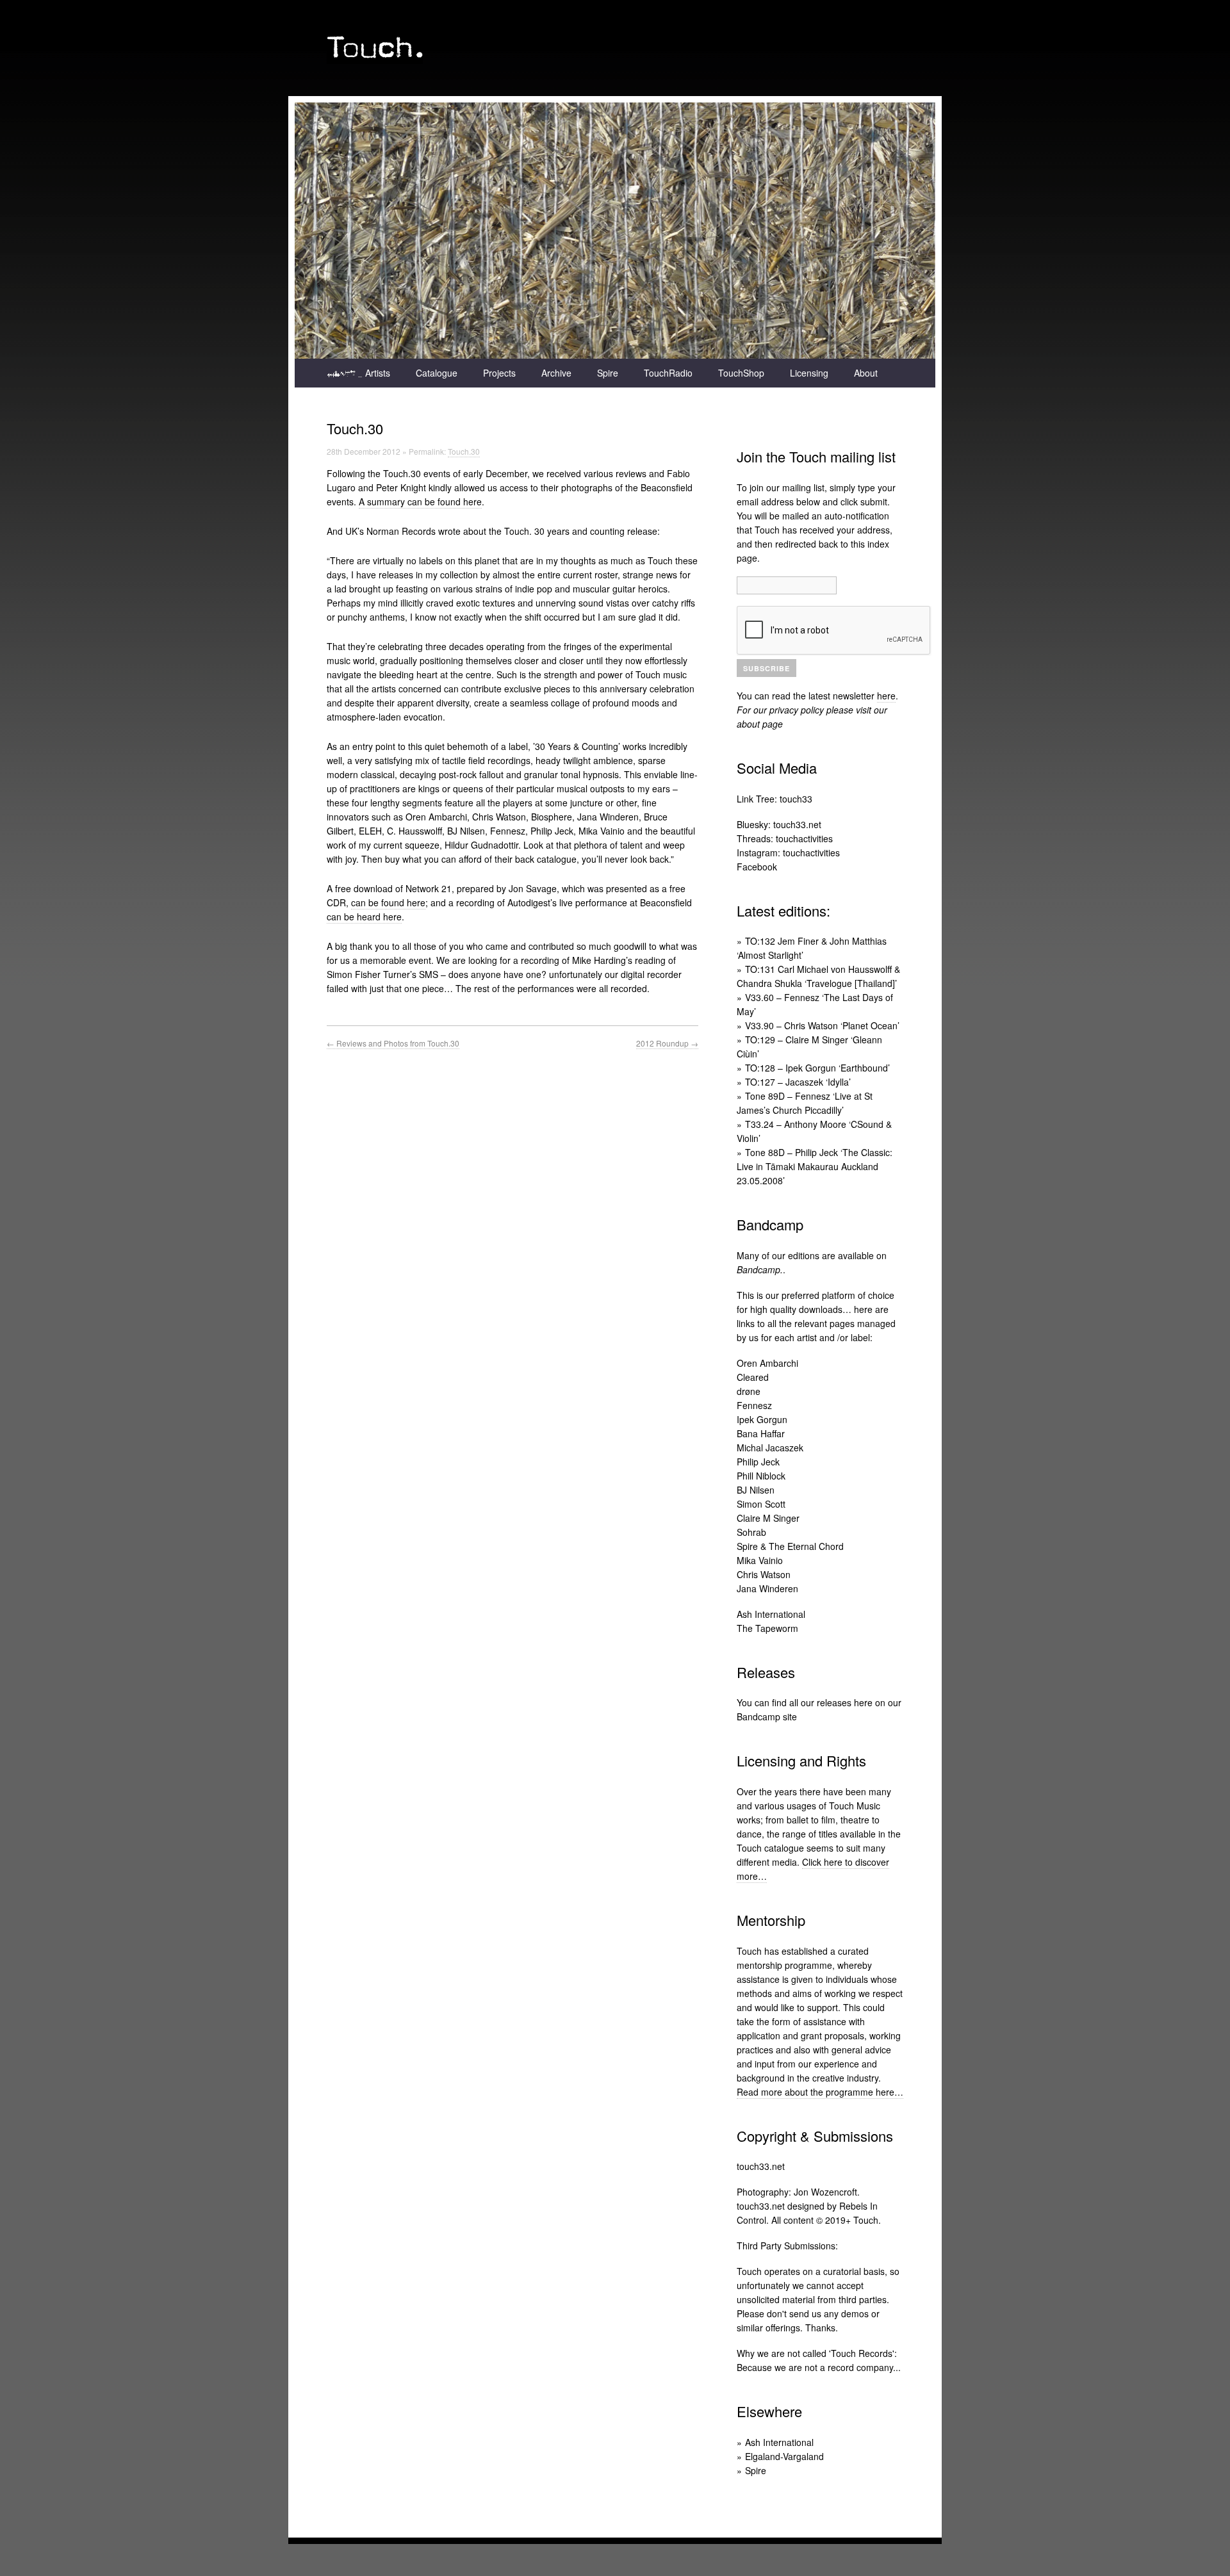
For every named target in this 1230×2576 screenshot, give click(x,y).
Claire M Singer (768, 1518)
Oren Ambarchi (767, 1363)
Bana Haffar (761, 1433)
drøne (749, 1391)
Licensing (809, 373)
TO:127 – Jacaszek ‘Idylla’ (798, 1082)
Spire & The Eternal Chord (790, 1546)
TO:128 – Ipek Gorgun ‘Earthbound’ (817, 1068)
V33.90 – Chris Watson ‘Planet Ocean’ (822, 1025)
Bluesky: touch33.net (779, 824)
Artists (378, 373)
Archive (556, 373)
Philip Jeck (758, 1462)
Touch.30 (464, 451)
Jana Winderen (767, 1588)
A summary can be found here (420, 501)
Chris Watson (764, 1574)
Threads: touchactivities (785, 838)
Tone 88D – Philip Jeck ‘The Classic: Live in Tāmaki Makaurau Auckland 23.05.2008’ (815, 1166)
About (866, 373)
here (886, 696)
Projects (499, 373)
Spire (608, 373)
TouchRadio (668, 373)
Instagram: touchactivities (788, 852)
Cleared (753, 1377)
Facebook (757, 867)
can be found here (388, 902)
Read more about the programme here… (820, 2092)
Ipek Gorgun (762, 1419)
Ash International (771, 1614)
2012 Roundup (667, 1043)
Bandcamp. (760, 1269)
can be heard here (364, 917)
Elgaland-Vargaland (784, 2456)
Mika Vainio (760, 1560)
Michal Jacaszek (770, 1447)
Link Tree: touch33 (775, 799)
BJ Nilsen (756, 1490)
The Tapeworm (767, 1628)
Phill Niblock (761, 1476)
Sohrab (751, 1532)
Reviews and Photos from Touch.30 (393, 1043)
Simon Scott (761, 1504)
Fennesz (754, 1405)
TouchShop (741, 373)
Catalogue (437, 373)
